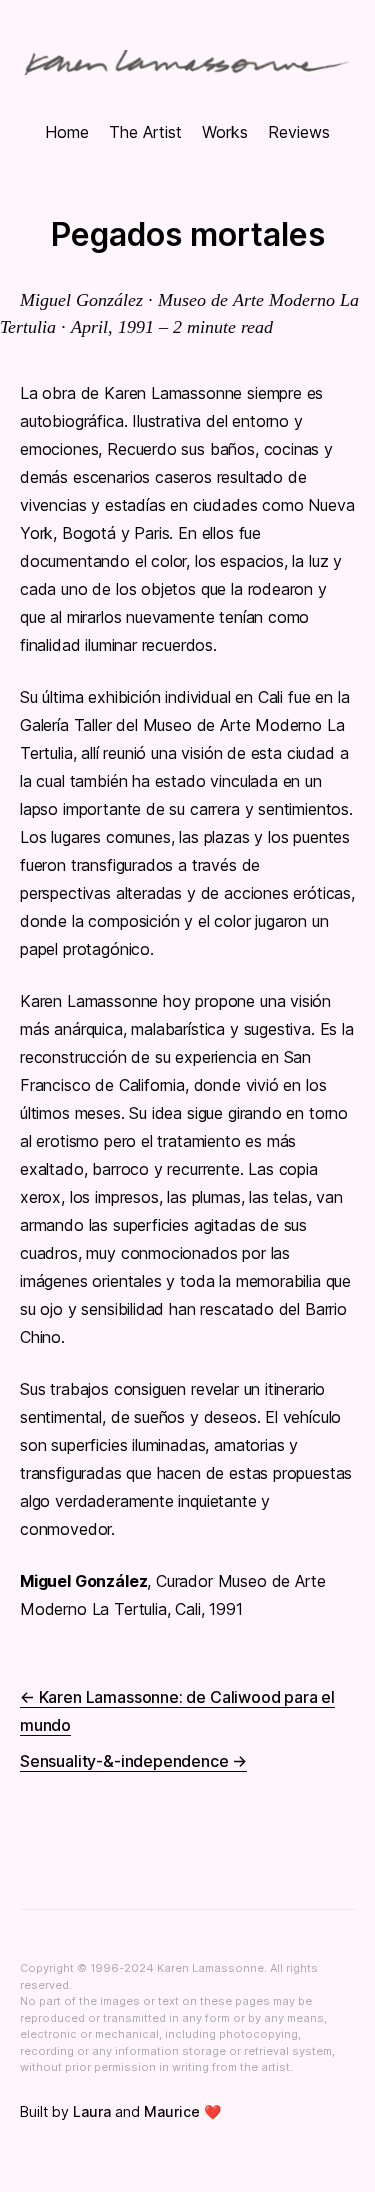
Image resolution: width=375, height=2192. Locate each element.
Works (225, 132)
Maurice (172, 2111)
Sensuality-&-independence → (133, 1761)
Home (67, 132)
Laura (92, 2111)
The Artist (145, 132)
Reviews (299, 132)
